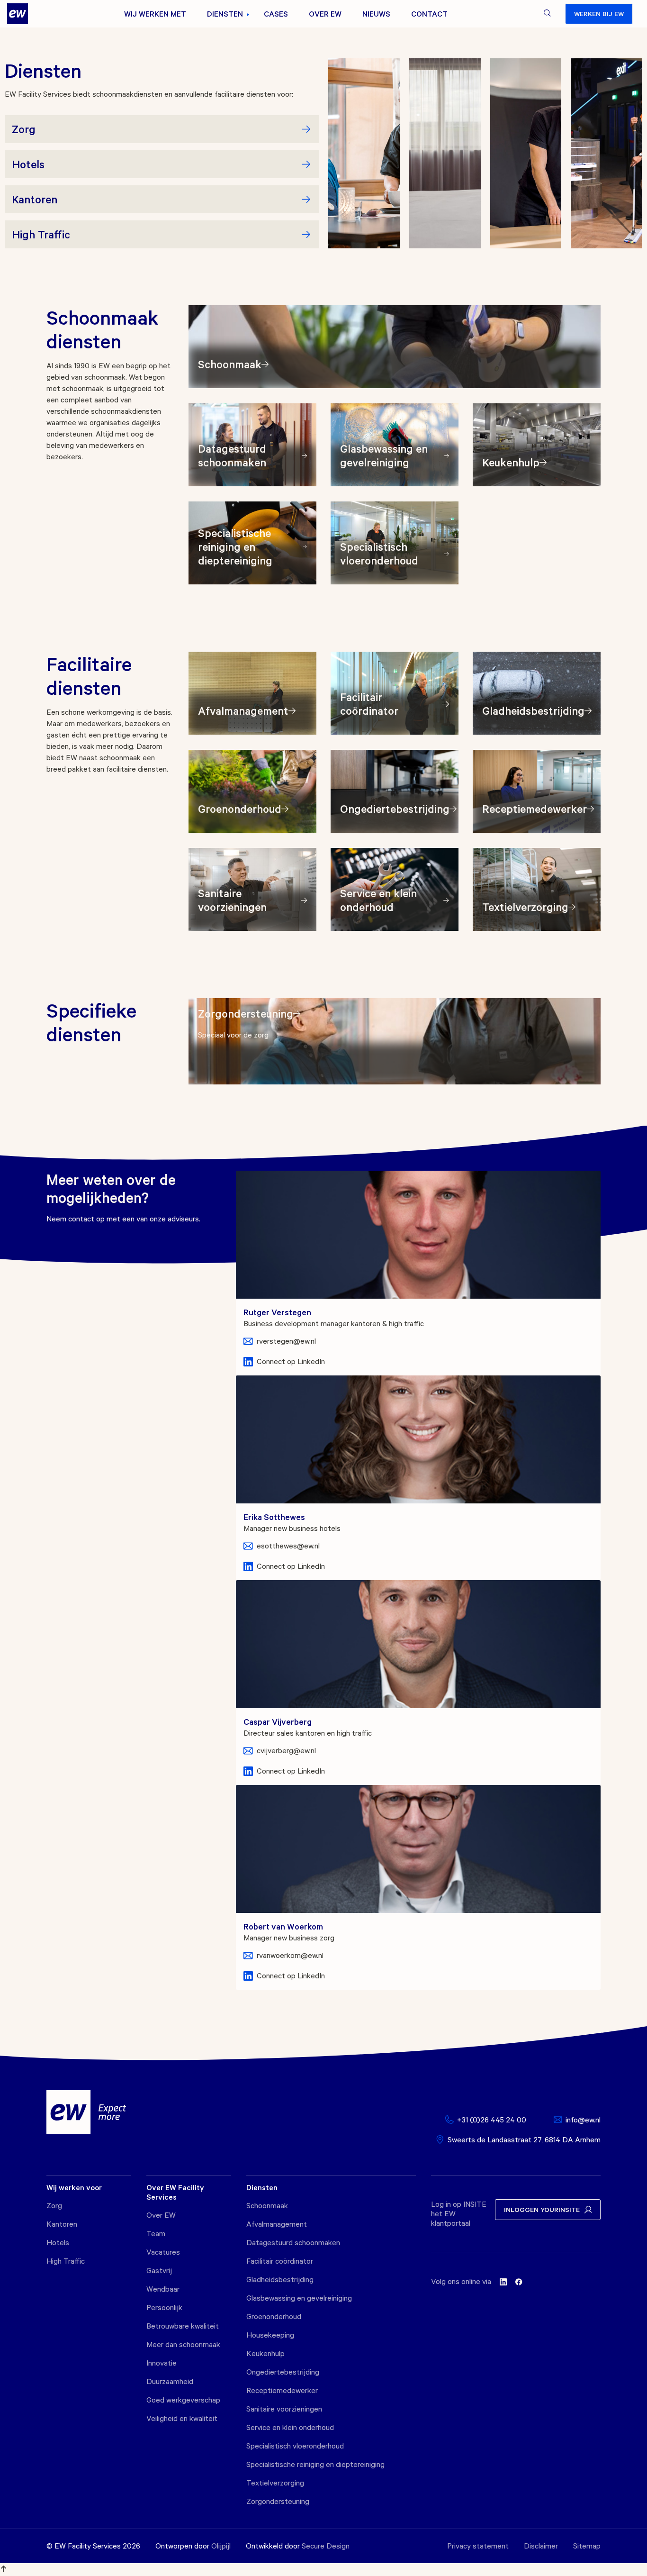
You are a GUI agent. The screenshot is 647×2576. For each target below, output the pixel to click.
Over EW (161, 2215)
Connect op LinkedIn (291, 1361)
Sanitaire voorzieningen (284, 2409)
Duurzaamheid (170, 2381)
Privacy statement (478, 2546)
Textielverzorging (275, 2483)
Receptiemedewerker (282, 2390)
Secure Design (326, 2546)
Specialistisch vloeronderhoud (295, 2446)
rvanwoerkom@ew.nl (290, 1955)
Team (156, 2233)
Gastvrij (159, 2270)
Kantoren (62, 2224)
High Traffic (66, 2261)
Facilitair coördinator (280, 2261)
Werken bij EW (599, 14)
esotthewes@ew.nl (288, 1546)
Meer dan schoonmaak (183, 2344)
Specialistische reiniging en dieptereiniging (315, 2464)
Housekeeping (270, 2335)
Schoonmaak (267, 2205)
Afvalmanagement (277, 2224)
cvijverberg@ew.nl (286, 1750)
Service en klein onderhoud (290, 2427)
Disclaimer (541, 2546)
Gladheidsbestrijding (280, 2279)
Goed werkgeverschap (183, 2400)
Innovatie (162, 2363)
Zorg (54, 2205)
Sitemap (587, 2546)
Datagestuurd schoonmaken (293, 2242)
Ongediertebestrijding (283, 2372)
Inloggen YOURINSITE (542, 2209)
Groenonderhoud (274, 2316)
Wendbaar (163, 2289)
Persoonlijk (164, 2307)
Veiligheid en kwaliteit (182, 2418)
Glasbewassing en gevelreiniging (299, 2298)
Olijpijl (221, 2546)
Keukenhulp (265, 2353)
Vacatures (163, 2252)
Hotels (58, 2242)
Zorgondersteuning (278, 2501)
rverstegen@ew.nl (286, 1341)
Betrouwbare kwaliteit (183, 2326)
